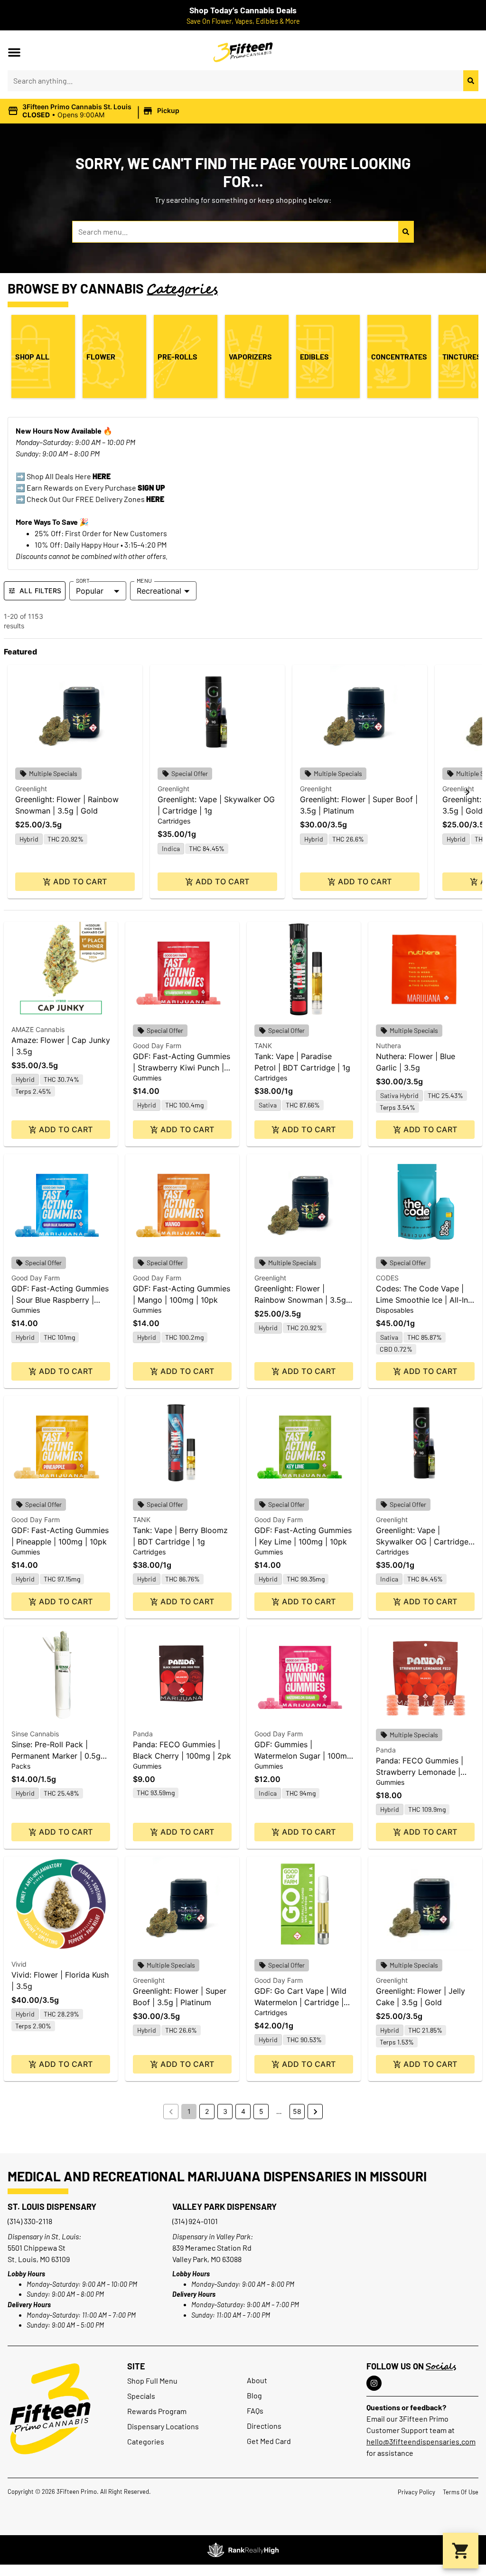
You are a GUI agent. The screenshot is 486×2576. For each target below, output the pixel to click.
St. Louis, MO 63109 (39, 2259)
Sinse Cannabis (35, 1734)
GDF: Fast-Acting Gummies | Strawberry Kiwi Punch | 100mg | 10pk (182, 1068)
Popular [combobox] (90, 591)
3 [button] (225, 2111)
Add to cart (80, 881)
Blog (254, 2395)
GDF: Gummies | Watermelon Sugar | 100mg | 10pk (303, 1756)
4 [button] (243, 2111)
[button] (14, 52)
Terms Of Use (461, 2492)
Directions (264, 2426)
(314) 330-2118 (30, 2221)
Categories (146, 2441)
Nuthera (388, 1046)
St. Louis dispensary (52, 2207)
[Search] (471, 81)
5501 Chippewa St (37, 2248)
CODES (387, 1278)
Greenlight (31, 789)
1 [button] (189, 2111)
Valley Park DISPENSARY (224, 2207)
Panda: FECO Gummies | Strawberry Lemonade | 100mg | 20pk (420, 1772)
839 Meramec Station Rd (212, 2248)
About (257, 2380)
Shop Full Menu (152, 2381)
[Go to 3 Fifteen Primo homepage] (50, 2409)
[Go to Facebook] (374, 2383)
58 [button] (297, 2111)
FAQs (255, 2410)
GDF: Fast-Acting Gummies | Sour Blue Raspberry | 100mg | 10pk (60, 1300)
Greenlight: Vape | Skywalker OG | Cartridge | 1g (425, 1542)
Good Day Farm (157, 1046)
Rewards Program (157, 2411)
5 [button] (261, 2111)
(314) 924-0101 (195, 2221)
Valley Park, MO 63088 (207, 2259)
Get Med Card (269, 2441)
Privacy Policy (416, 2492)
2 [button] (207, 2111)
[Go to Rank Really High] (243, 2550)
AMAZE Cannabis (38, 1029)
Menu (144, 580)
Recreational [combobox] (159, 591)
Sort (83, 580)
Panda (143, 1734)
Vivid (19, 1964)
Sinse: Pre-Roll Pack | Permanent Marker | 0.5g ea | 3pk (56, 1756)
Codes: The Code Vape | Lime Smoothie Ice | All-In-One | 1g (424, 1300)
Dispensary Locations (163, 2426)
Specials (141, 2396)
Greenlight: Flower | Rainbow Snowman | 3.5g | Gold (303, 1300)
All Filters (40, 591)
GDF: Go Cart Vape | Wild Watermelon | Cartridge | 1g (300, 2002)
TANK (263, 1046)
